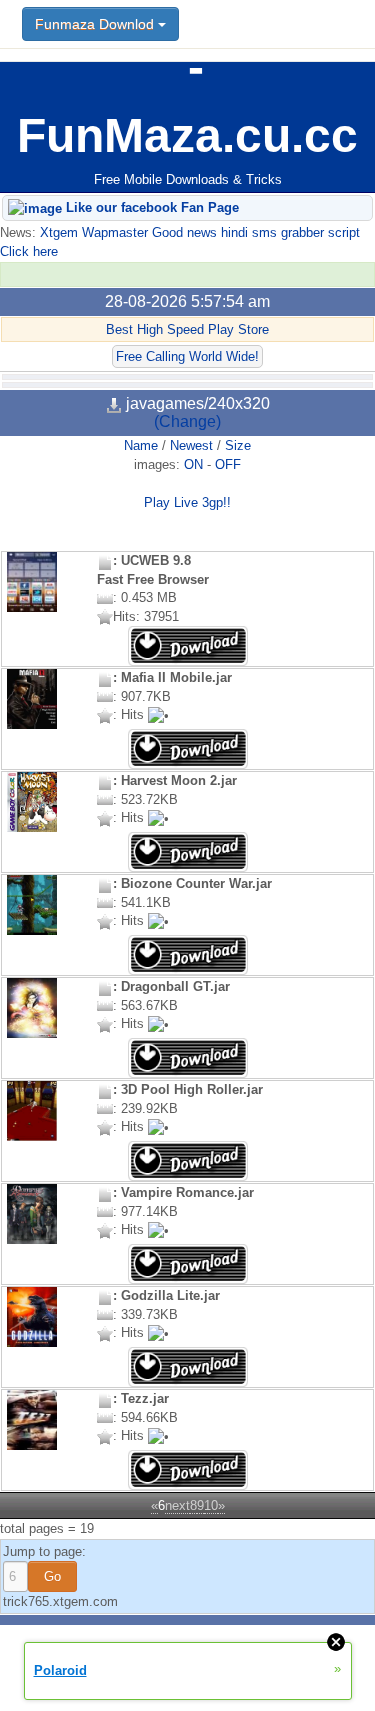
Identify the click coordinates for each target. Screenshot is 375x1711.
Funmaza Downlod (96, 24)
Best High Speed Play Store (187, 329)
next (177, 1505)
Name (141, 445)
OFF (228, 464)
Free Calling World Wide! (187, 356)
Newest (191, 445)
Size (238, 445)
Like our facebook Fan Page (150, 207)
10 (211, 1505)
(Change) (187, 421)
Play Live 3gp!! (187, 502)
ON (193, 464)
